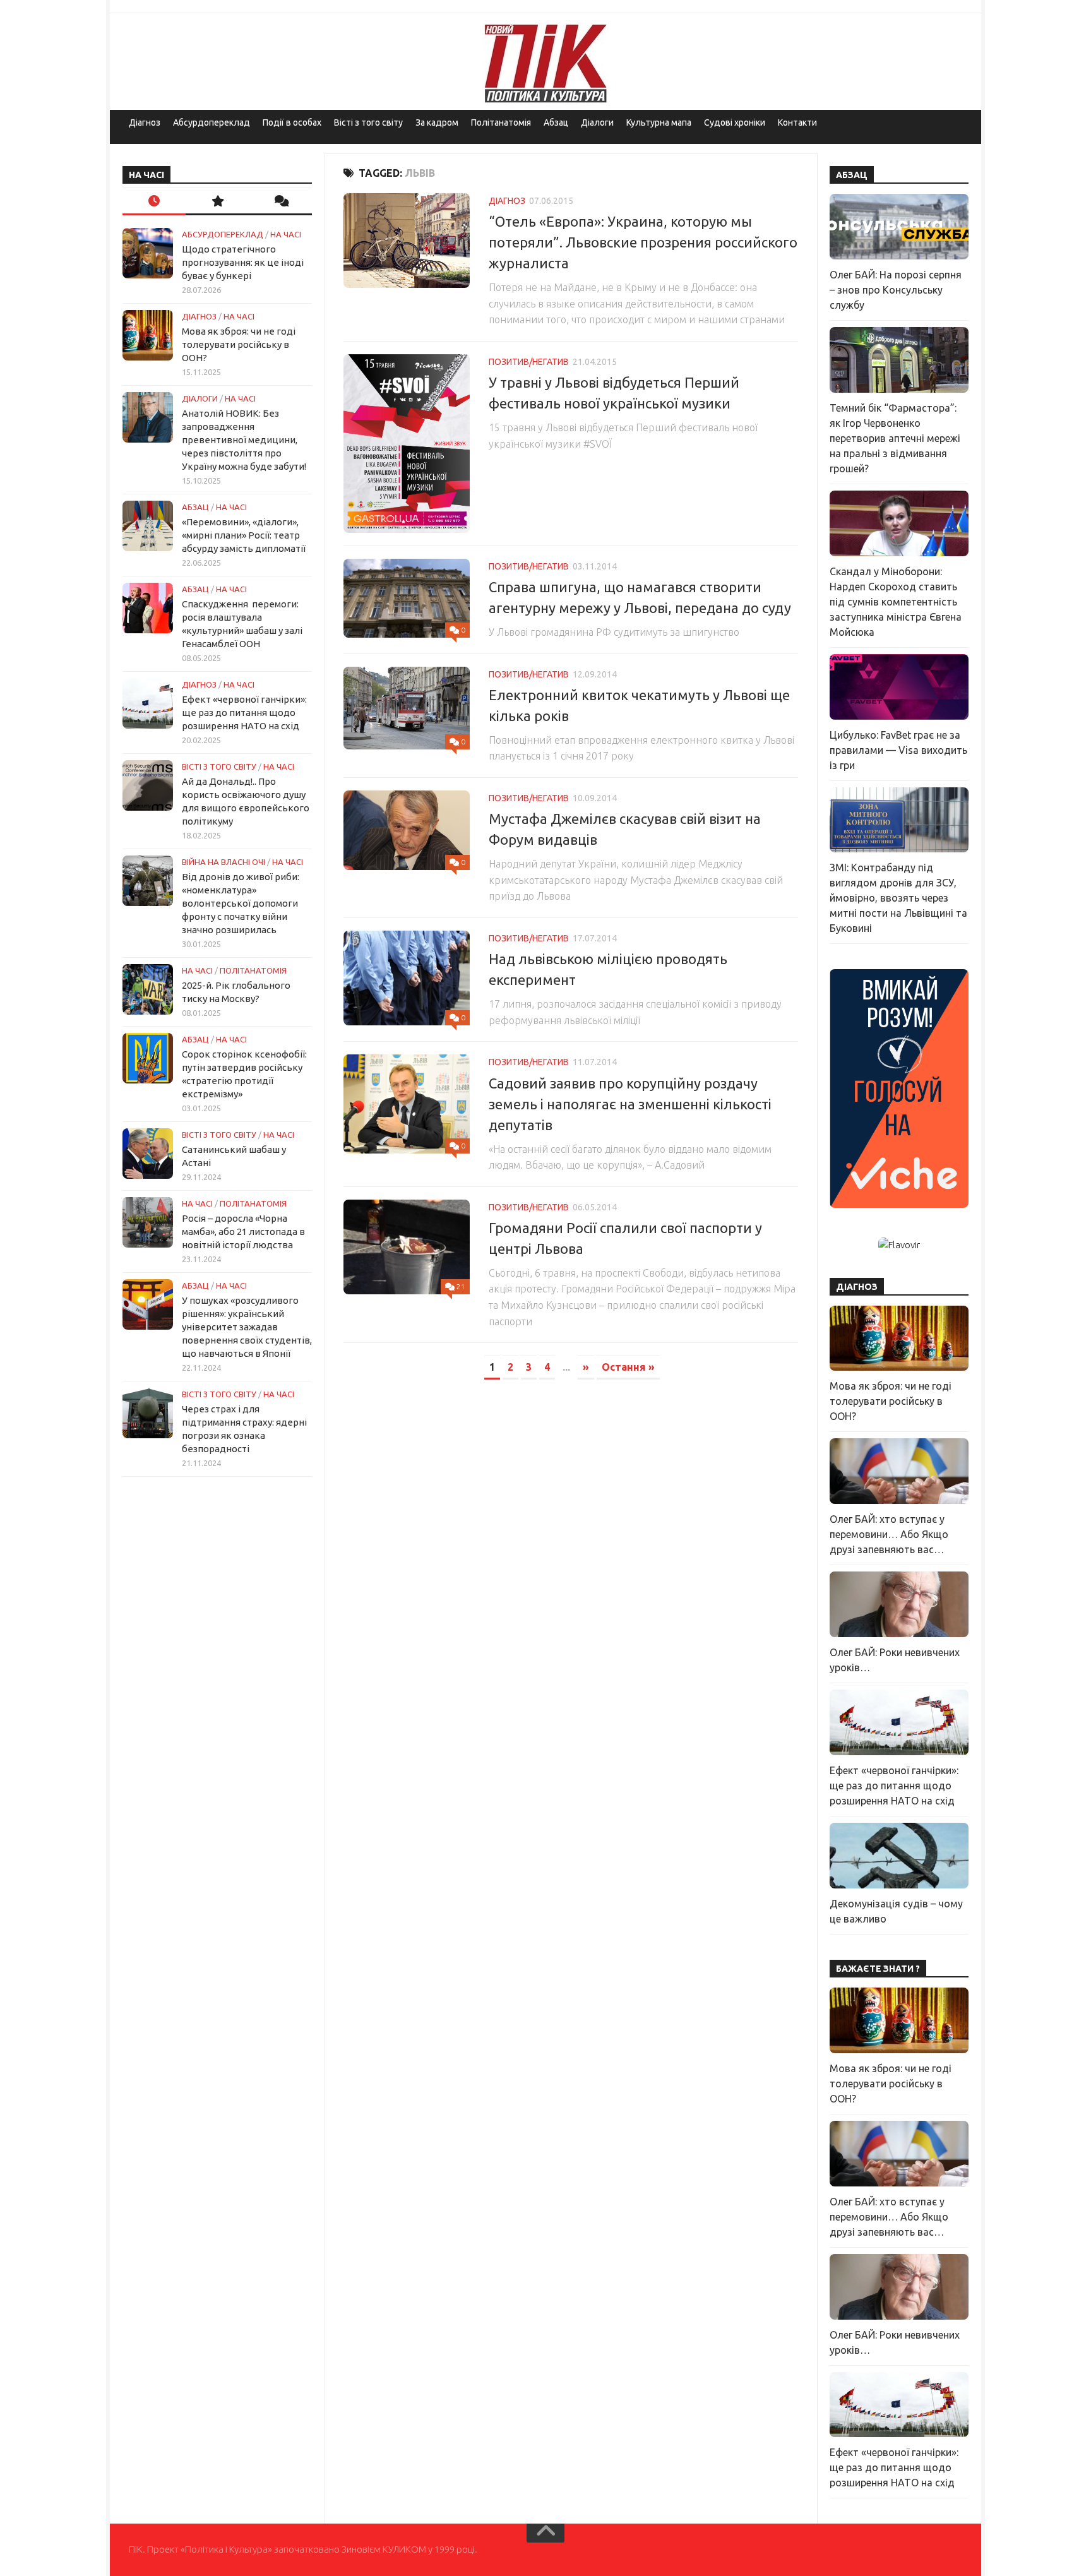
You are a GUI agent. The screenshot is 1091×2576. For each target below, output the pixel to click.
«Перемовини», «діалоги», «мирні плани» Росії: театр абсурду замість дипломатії (244, 535)
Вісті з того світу (368, 122)
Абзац (556, 122)
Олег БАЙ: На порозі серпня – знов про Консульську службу (896, 290)
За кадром (437, 122)
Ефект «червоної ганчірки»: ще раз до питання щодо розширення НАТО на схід (244, 713)
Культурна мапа (659, 122)
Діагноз (145, 122)
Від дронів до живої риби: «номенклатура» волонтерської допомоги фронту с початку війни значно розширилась (241, 903)
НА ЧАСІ (286, 234)
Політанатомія (501, 122)
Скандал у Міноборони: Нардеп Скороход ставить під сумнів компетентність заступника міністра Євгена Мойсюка (896, 602)
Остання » (628, 1367)
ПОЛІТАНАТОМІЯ (253, 970)
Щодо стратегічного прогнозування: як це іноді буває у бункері (243, 262)
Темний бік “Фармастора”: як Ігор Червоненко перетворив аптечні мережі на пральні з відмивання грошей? (895, 438)
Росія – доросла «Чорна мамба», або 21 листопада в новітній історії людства (243, 1231)
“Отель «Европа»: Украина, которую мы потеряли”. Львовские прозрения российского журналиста (643, 242)
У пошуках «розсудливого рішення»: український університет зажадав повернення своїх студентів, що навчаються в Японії (247, 1327)
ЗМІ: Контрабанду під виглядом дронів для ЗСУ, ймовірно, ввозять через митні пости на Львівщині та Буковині (898, 898)
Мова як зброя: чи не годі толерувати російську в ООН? (239, 344)
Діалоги (597, 122)
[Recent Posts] (154, 202)
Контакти (797, 122)
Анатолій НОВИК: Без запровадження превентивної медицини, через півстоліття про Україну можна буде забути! (244, 440)
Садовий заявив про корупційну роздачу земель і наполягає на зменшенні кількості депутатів (630, 1104)
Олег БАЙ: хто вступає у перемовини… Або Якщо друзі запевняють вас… (889, 1534)
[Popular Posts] (217, 202)
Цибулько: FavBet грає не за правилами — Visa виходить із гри (898, 750)
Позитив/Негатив (529, 362)
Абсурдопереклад (212, 122)
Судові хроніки (735, 122)
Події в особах (292, 122)
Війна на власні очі (224, 862)
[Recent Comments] (280, 202)
